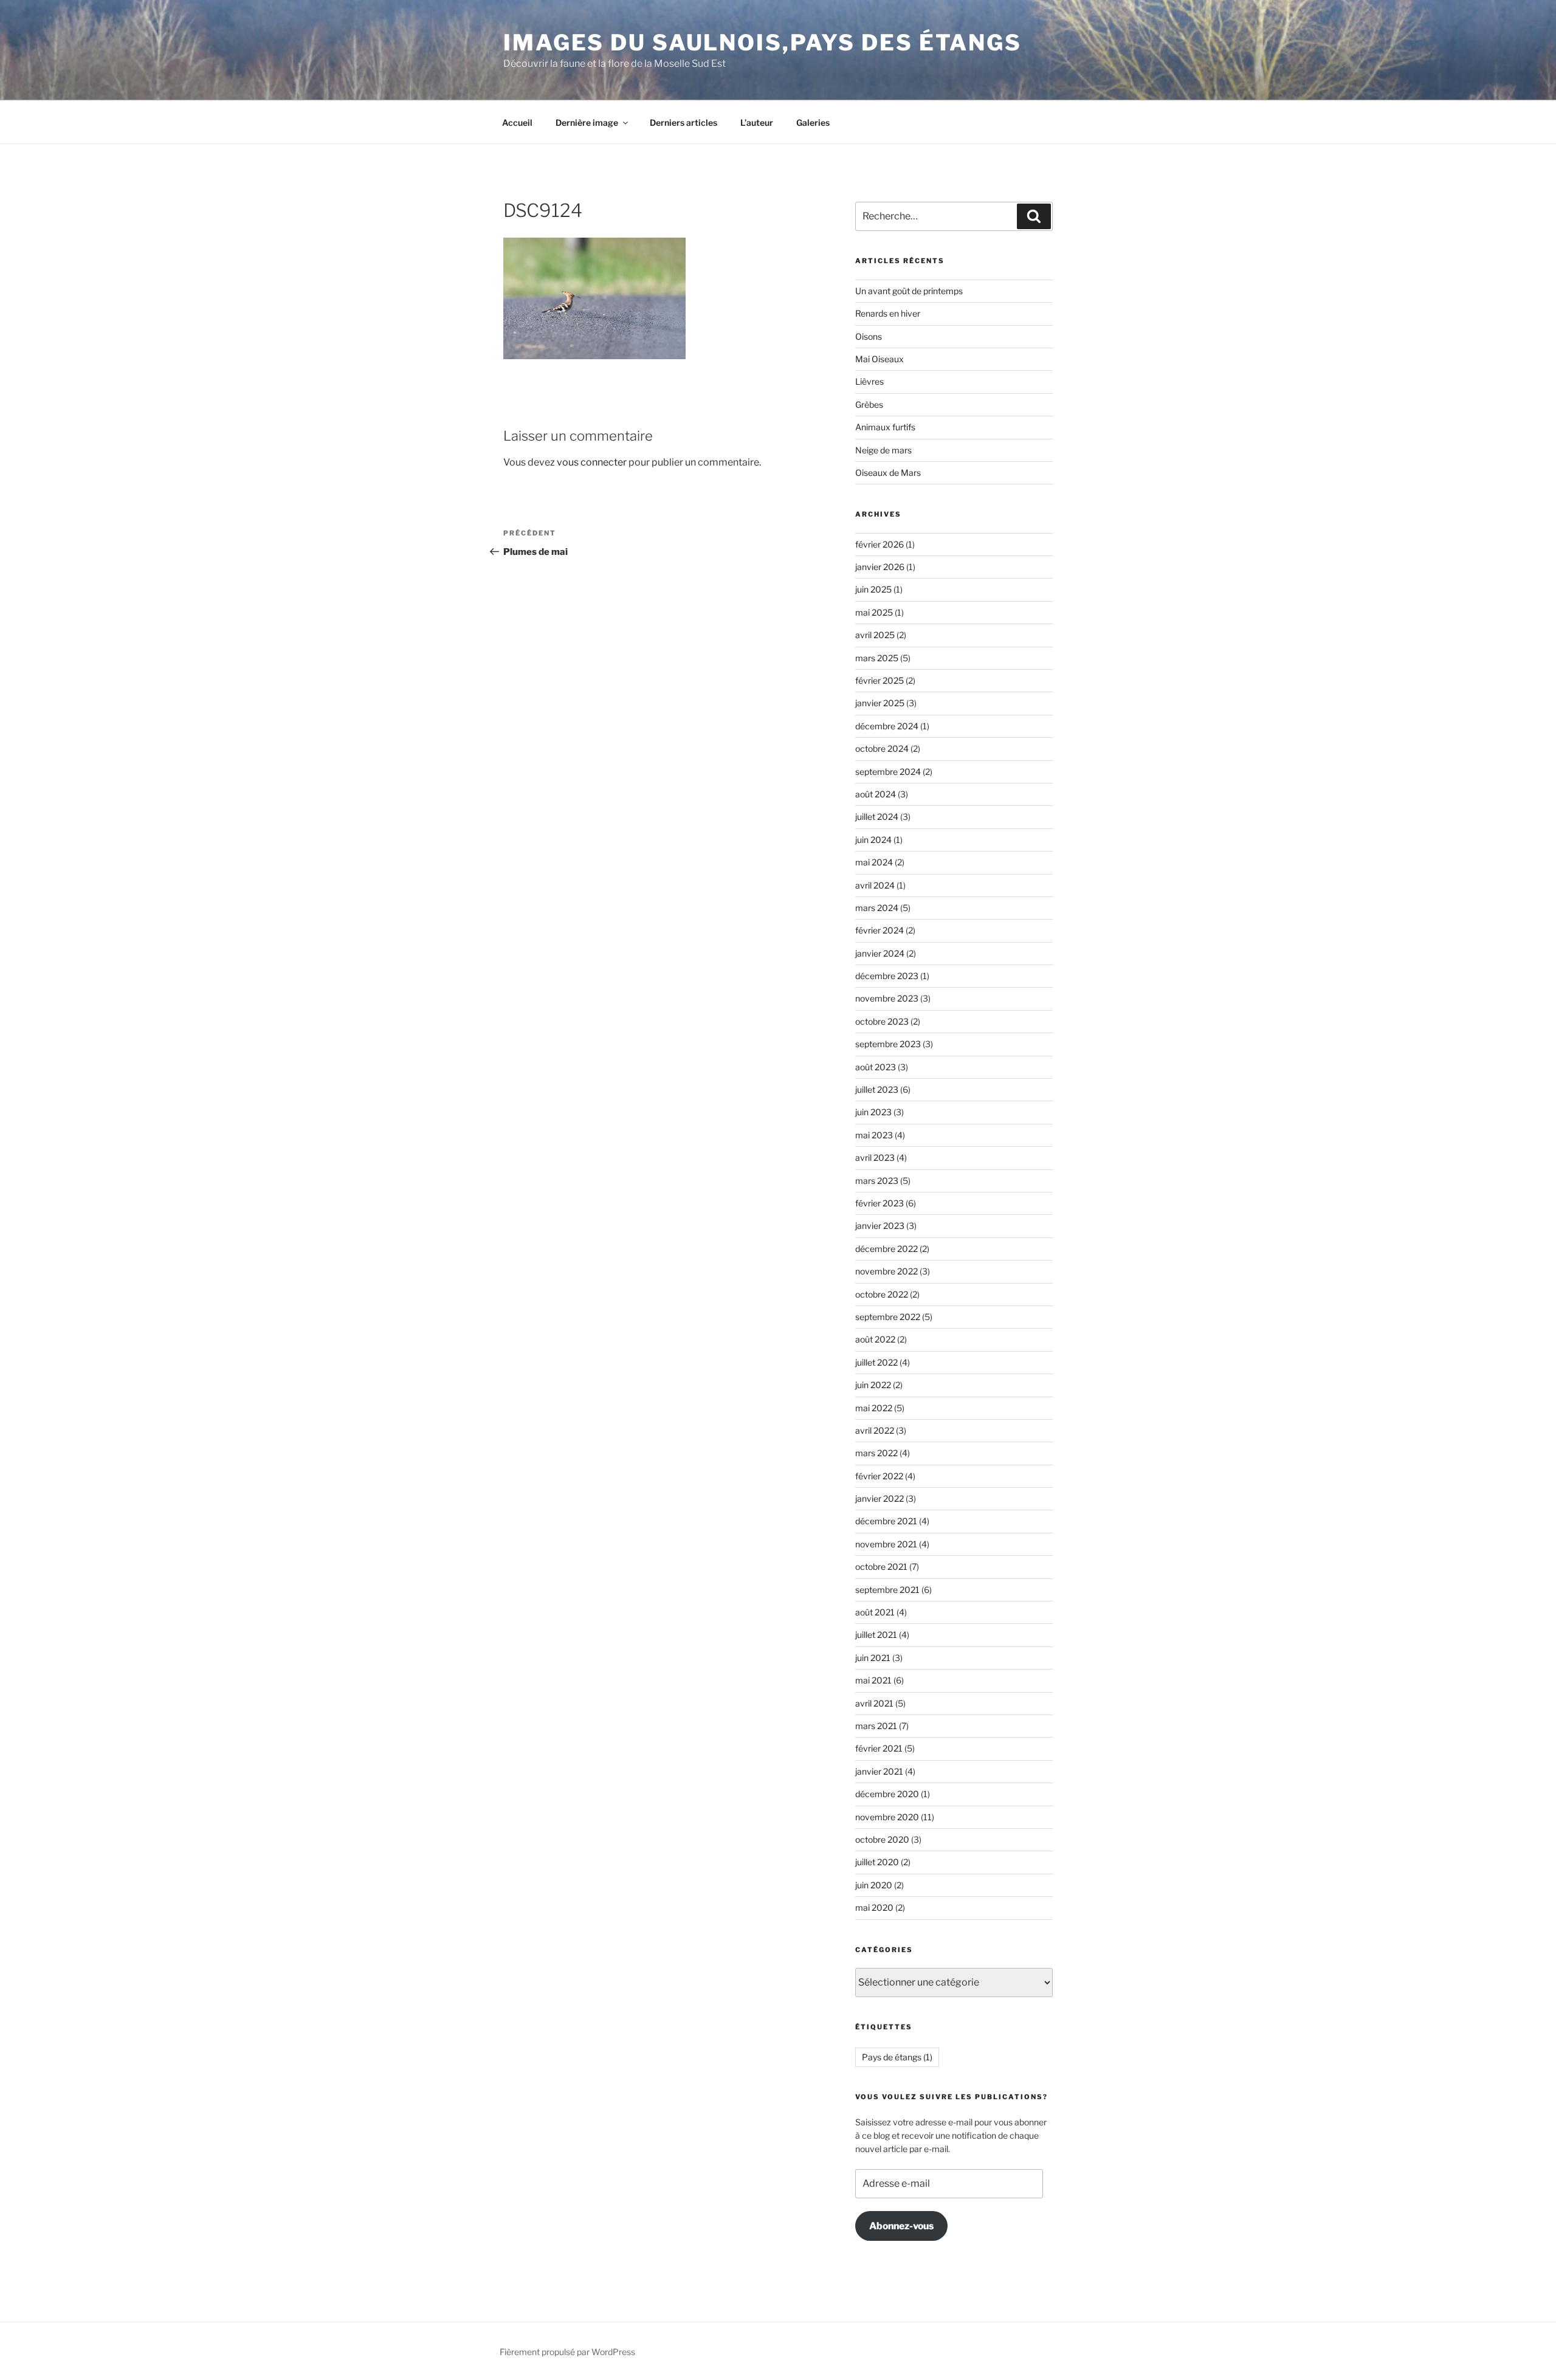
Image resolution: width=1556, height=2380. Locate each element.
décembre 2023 (887, 976)
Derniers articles (683, 122)
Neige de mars (883, 450)
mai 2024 (874, 862)
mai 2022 (874, 1408)
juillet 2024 (877, 817)
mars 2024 (877, 908)
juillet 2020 (877, 1862)
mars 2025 (877, 658)
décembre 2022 (886, 1249)
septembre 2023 (888, 1044)
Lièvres (869, 381)
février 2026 (880, 544)
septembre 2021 (887, 1590)
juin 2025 (873, 589)
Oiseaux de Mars (888, 473)
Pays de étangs (897, 2057)
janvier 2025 (880, 703)
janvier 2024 (880, 953)
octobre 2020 (882, 1839)
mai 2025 (874, 612)
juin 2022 (873, 1385)
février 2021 (879, 1748)
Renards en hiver (888, 313)
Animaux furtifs (885, 427)
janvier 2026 (880, 567)
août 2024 (876, 794)
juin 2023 (873, 1112)
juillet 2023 (877, 1089)
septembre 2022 (888, 1317)
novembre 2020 (887, 1817)
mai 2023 (874, 1135)
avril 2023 (875, 1157)
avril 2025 (875, 635)
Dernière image (587, 122)
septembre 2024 (888, 772)
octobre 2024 (882, 748)
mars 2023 (877, 1181)
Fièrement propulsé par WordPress (567, 2352)
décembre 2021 (886, 1521)
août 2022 (875, 1339)
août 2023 (876, 1067)
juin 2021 (873, 1658)
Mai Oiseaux (880, 359)
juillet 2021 (876, 1635)
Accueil (517, 122)
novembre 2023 (887, 998)
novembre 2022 (886, 1271)
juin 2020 (874, 1885)
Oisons (869, 336)
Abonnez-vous (901, 2226)
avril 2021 (874, 1703)
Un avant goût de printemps (909, 291)
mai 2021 (873, 1680)
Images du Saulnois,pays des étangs (763, 43)
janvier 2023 (880, 1226)
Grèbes (869, 404)
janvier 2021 (879, 1771)
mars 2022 (876, 1453)
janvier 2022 (880, 1498)
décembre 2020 (887, 1794)
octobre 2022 (882, 1294)
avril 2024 (875, 885)
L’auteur (757, 122)
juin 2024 (873, 840)
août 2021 (875, 1612)
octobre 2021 (881, 1567)
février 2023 (880, 1203)
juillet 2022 (876, 1362)
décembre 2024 (887, 726)
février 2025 (880, 680)
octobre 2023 (882, 1021)
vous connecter (592, 462)
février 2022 (879, 1476)
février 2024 (880, 930)
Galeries (813, 122)
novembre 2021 (886, 1544)
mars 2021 (876, 1726)
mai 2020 (874, 1907)
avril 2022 (875, 1430)
